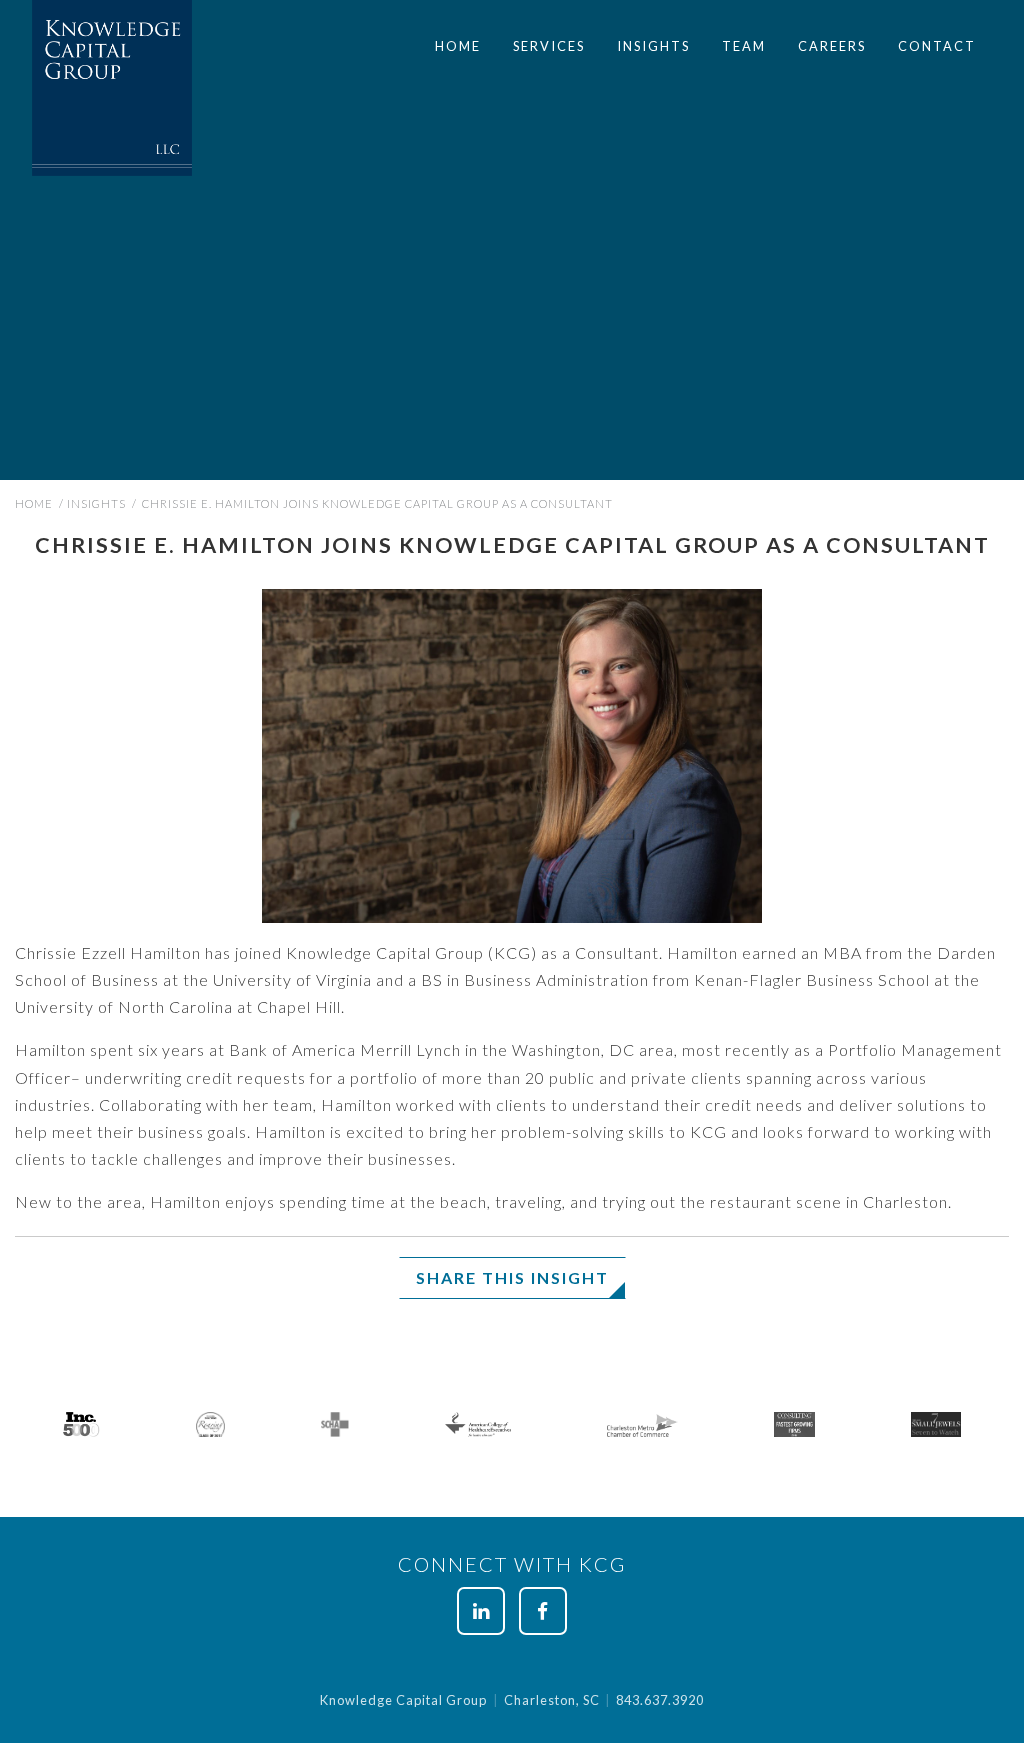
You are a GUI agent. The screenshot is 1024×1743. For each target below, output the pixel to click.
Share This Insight (512, 1277)
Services (549, 46)
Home (458, 46)
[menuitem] (458, 46)
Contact (937, 46)
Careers (832, 46)
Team (744, 46)
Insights (653, 46)
